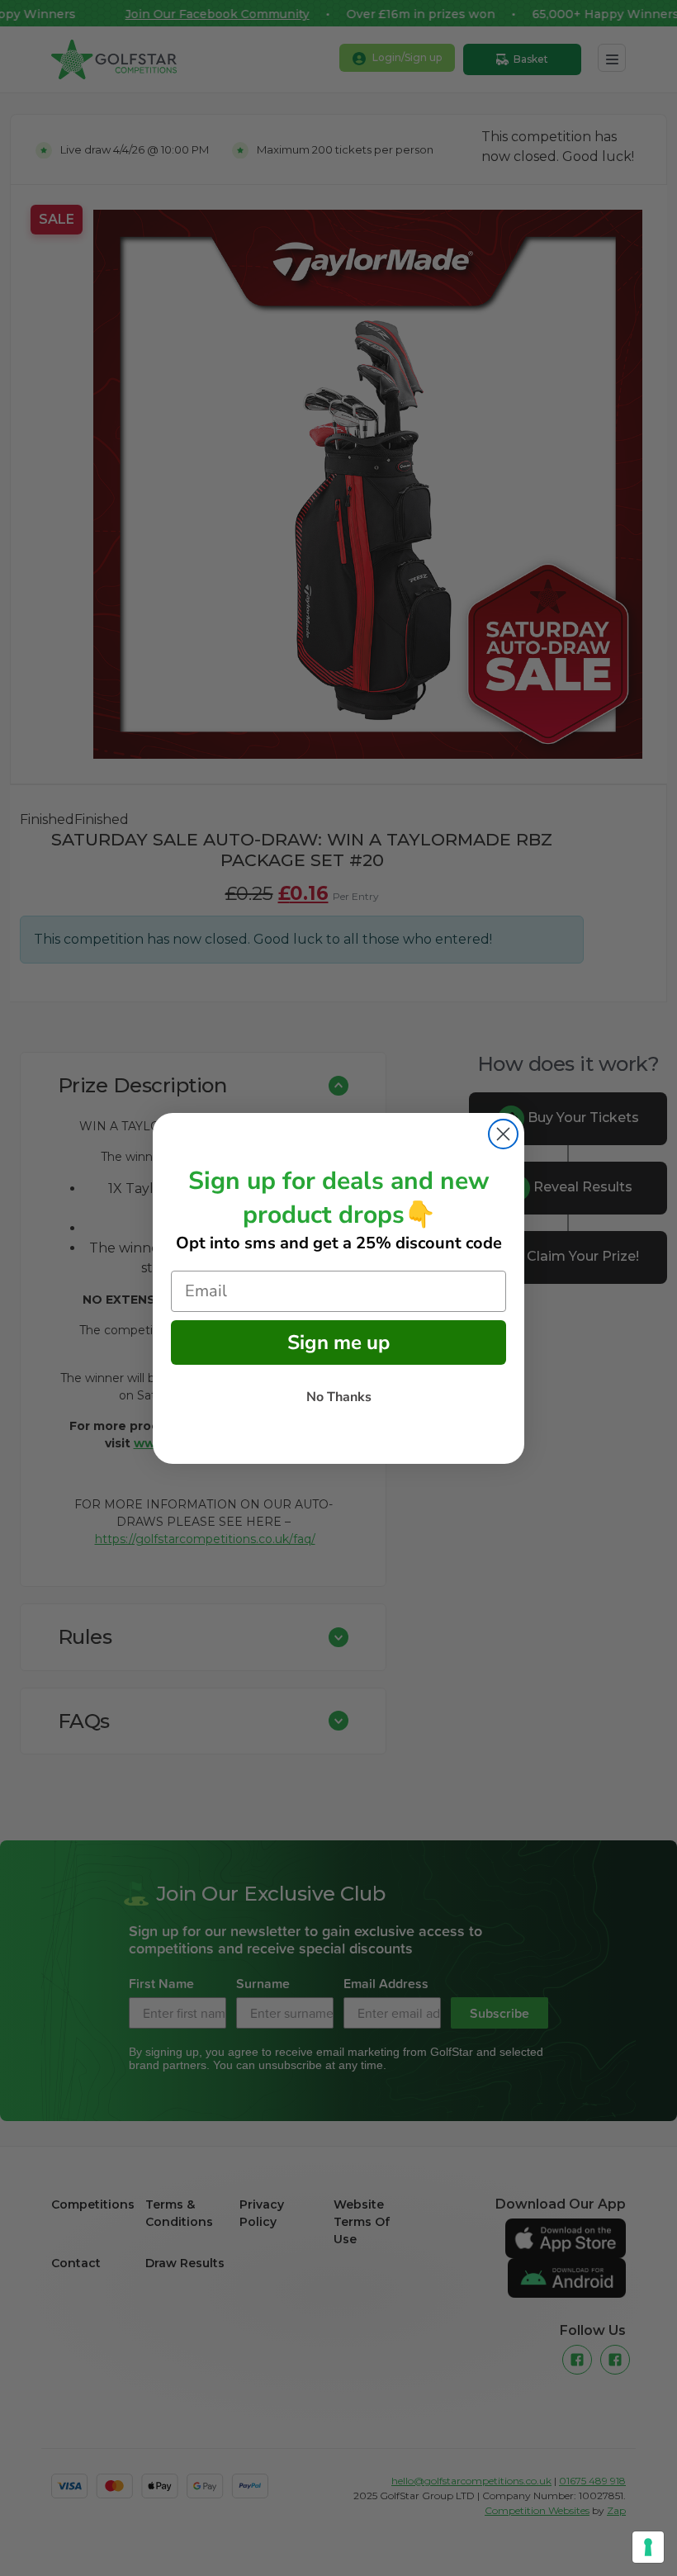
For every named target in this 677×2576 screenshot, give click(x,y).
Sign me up (338, 1342)
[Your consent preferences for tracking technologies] (648, 2547)
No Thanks (339, 1397)
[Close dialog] (503, 1134)
